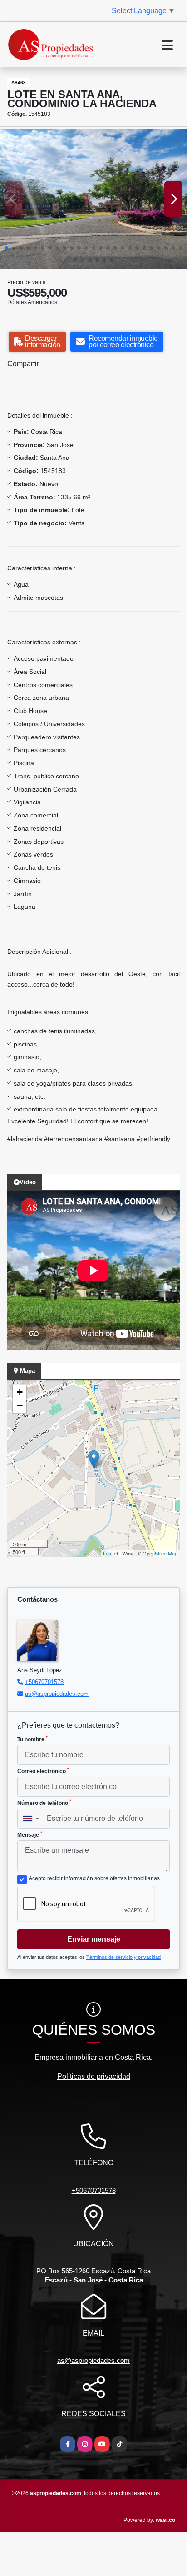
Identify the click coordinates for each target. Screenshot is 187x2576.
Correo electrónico (43, 1771)
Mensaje (30, 1834)
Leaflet (111, 1553)
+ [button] (20, 1392)
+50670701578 (44, 1682)
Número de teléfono (44, 1803)
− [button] (20, 1406)
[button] (6, 248)
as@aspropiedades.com (57, 1694)
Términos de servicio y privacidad (123, 1957)
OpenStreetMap (160, 1553)
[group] (93, 199)
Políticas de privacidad (94, 2076)
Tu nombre (32, 1739)
